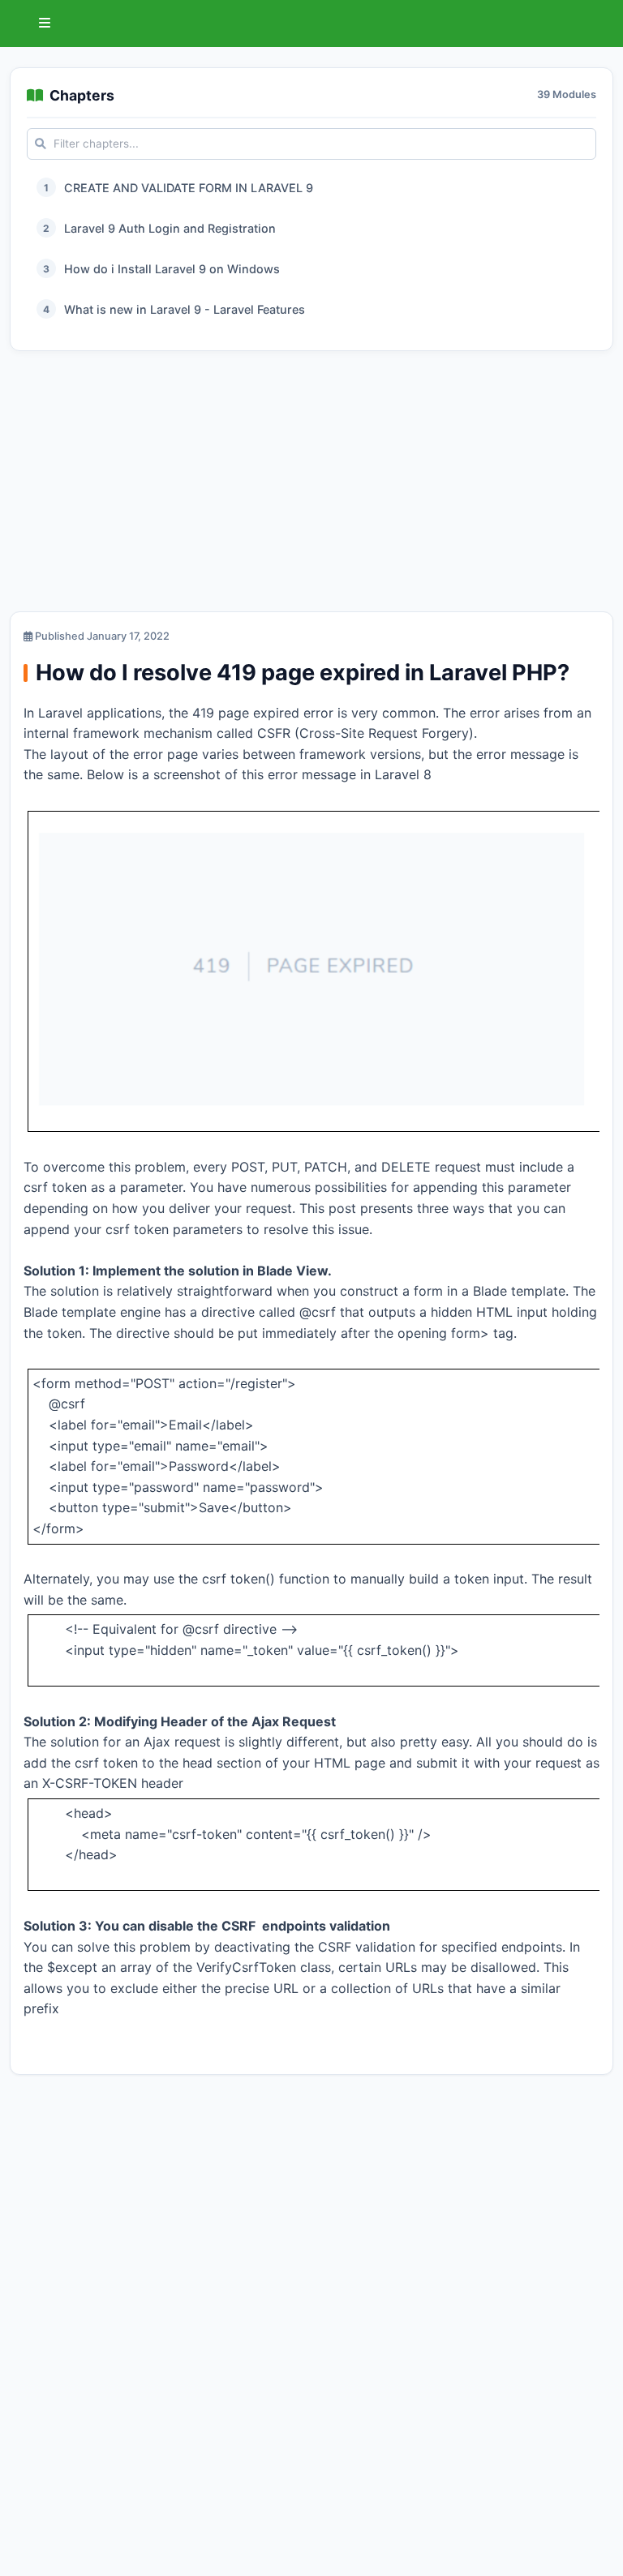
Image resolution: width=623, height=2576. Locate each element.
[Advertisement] (311, 485)
